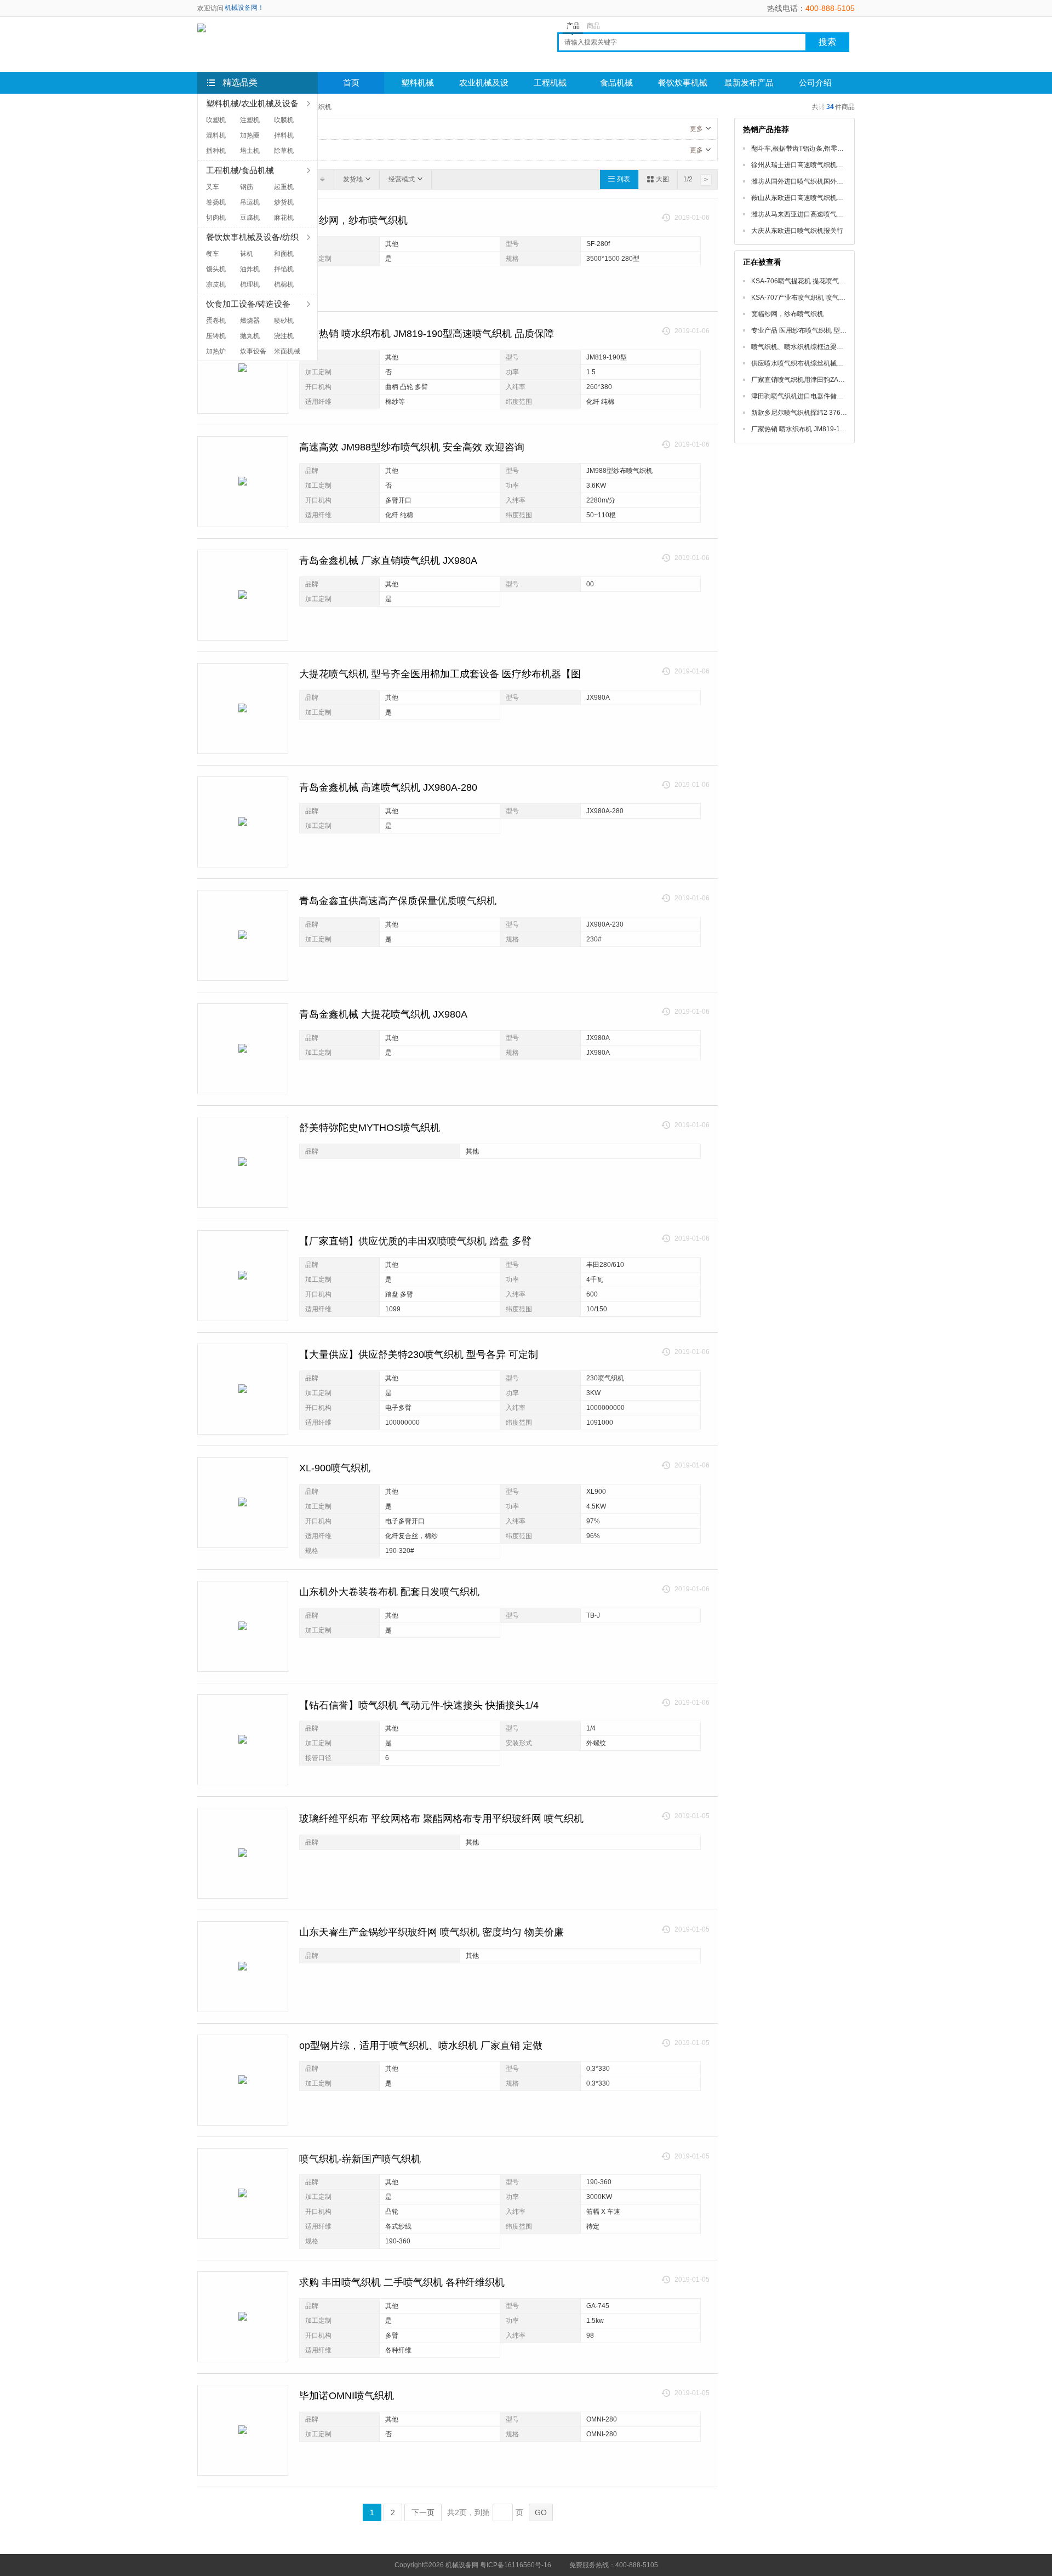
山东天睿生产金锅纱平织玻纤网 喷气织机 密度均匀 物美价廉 (431, 1932)
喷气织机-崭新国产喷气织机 (360, 2159)
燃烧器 (250, 321)
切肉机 (216, 218)
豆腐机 (250, 218)
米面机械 (287, 351)
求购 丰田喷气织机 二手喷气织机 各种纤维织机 (402, 2282)
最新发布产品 (749, 83)
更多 (696, 129)
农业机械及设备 (484, 86)
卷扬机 (216, 202)
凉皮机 (216, 284)
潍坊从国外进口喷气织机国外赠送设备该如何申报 (824, 181)
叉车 (213, 187)
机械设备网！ (244, 8)
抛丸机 (250, 336)
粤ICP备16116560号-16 (516, 2565)
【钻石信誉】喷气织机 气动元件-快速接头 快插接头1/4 (419, 1705)
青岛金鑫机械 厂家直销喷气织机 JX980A (388, 561)
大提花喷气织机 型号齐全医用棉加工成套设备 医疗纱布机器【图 (440, 674)
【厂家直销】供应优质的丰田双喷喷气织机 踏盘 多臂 (415, 1241)
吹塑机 (216, 120)
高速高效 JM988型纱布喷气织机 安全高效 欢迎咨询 (412, 447)
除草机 (284, 151)
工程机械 (550, 83)
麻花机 (284, 218)
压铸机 (216, 336)
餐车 (213, 254)
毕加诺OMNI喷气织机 (347, 2396)
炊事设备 (253, 351)
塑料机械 (418, 83)
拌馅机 (284, 269)
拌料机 (284, 135)
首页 (351, 83)
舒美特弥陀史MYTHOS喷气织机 (370, 1128)
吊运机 (250, 202)
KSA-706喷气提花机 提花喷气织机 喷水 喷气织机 (823, 281)
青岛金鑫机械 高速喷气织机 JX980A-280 (388, 787)
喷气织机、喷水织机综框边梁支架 (801, 347)
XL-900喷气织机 (335, 1468)
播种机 (216, 151)
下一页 (423, 2512)
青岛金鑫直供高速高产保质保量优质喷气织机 (398, 901)
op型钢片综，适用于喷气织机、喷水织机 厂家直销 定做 (421, 2046)
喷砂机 (284, 321)
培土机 (250, 151)
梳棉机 (284, 284)
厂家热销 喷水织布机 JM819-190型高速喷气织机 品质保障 (427, 334)
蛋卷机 (216, 321)
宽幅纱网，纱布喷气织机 (353, 220)
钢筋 (247, 187)
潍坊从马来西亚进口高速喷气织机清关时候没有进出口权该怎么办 (847, 214)
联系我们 (351, 105)
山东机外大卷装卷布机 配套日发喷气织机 (389, 1592)
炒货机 (284, 202)
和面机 (284, 254)
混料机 (216, 135)
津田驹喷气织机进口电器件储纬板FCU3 (809, 396)
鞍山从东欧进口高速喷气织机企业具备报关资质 (820, 198)
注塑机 (250, 120)
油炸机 (250, 269)
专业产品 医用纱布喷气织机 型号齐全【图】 (815, 330)
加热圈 (250, 135)
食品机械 (616, 83)
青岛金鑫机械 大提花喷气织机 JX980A (383, 1014)
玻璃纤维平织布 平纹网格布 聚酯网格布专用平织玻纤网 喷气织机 (441, 1819)
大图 (662, 179)
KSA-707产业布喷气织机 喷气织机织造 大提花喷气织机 (832, 298)
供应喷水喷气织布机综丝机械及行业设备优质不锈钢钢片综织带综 (847, 363)
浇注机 (284, 336)
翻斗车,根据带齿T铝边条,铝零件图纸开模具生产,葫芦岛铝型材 (841, 148)
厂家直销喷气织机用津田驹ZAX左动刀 (807, 380)
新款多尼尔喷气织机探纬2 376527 (802, 413)
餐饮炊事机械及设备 (683, 86)
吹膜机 (284, 120)
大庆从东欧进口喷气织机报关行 (797, 231)
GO (541, 2512)
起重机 (284, 187)
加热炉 (216, 351)
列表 (624, 179)
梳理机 (250, 284)
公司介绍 (815, 83)
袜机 (247, 254)
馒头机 (216, 269)
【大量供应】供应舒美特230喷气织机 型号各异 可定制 (419, 1355)
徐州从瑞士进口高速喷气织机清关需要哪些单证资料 (827, 165)
